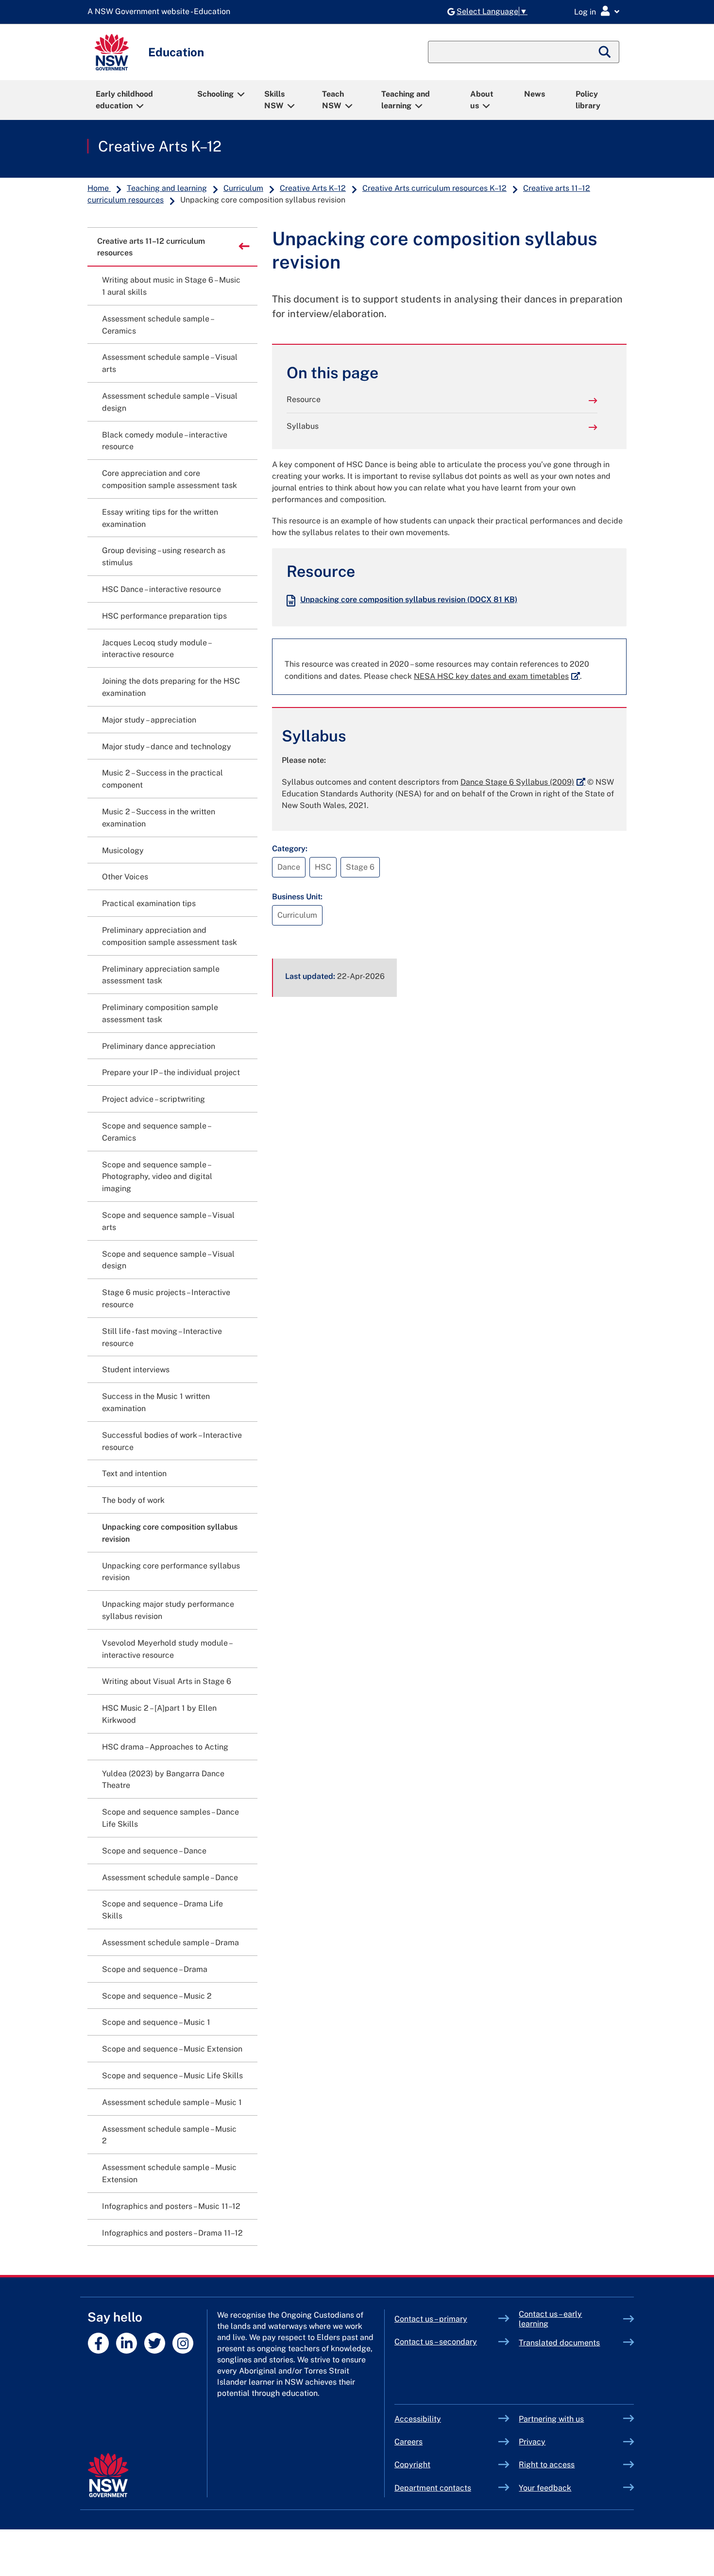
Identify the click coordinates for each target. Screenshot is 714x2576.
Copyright (412, 2465)
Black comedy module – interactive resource (165, 441)
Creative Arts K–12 (160, 146)
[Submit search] (605, 52)
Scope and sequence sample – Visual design (168, 1260)
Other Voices (125, 877)
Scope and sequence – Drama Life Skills (162, 1910)
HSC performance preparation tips (164, 616)
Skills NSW (274, 100)
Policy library (588, 100)
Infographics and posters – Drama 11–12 (172, 2233)
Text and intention (134, 1473)
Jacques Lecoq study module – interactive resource (156, 649)
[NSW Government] (108, 2475)
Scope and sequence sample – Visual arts (168, 1221)
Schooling (215, 94)
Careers (408, 2442)
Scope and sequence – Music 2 (157, 1996)
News (535, 94)
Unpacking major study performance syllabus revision (168, 1610)
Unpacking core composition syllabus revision (409, 599)
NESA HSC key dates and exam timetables (497, 676)
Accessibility (418, 2419)
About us (482, 100)
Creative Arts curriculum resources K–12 (434, 188)
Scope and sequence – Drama (155, 1969)
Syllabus (303, 426)
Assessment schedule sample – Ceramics (158, 325)
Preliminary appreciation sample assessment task (161, 975)
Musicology (123, 850)
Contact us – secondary (436, 2342)
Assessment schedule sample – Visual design (170, 402)
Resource (304, 399)
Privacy (532, 2442)
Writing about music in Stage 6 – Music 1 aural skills (171, 286)
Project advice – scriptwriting (153, 1099)
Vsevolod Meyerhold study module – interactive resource (167, 1649)
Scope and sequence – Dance (154, 1851)
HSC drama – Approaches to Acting (165, 1747)
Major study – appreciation (149, 720)
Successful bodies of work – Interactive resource (172, 1441)
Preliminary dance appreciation (159, 1046)
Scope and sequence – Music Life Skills (172, 2076)
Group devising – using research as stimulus (164, 556)
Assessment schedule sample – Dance (170, 1877)
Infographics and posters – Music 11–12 (171, 2206)
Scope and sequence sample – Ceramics (156, 1132)
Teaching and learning (406, 100)
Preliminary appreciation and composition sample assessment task (170, 936)
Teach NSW (333, 100)
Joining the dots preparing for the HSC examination (171, 687)
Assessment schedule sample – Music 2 (169, 2135)
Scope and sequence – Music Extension (172, 2049)
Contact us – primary (431, 2319)
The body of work (133, 1500)
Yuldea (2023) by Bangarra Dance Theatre (163, 1780)
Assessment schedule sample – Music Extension (169, 2173)
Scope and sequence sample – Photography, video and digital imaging (157, 1177)
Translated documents (559, 2343)
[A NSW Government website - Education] (161, 12)
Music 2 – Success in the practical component (162, 779)
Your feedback (545, 2488)
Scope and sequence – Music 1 (156, 2022)
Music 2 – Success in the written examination (159, 818)
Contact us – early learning (550, 2319)
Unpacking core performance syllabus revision (171, 1572)
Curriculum (243, 188)
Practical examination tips (149, 903)
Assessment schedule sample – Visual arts (170, 363)
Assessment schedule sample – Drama (170, 1943)
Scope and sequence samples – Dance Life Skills (170, 1818)
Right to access (547, 2465)
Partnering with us (551, 2419)
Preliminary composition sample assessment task (160, 1013)
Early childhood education (124, 100)
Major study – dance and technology (167, 747)
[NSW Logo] (112, 52)
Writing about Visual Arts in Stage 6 (167, 1681)
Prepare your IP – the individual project (171, 1072)
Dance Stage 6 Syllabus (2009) (523, 782)
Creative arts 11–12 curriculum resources (151, 247)
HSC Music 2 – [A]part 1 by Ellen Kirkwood (159, 1714)
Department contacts (433, 2488)
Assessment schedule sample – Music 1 (172, 2102)
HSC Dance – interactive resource (161, 589)
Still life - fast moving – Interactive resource (162, 1337)
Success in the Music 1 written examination (156, 1402)
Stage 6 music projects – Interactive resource (166, 1298)
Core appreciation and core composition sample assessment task (170, 479)
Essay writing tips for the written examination (160, 518)
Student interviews (136, 1370)
